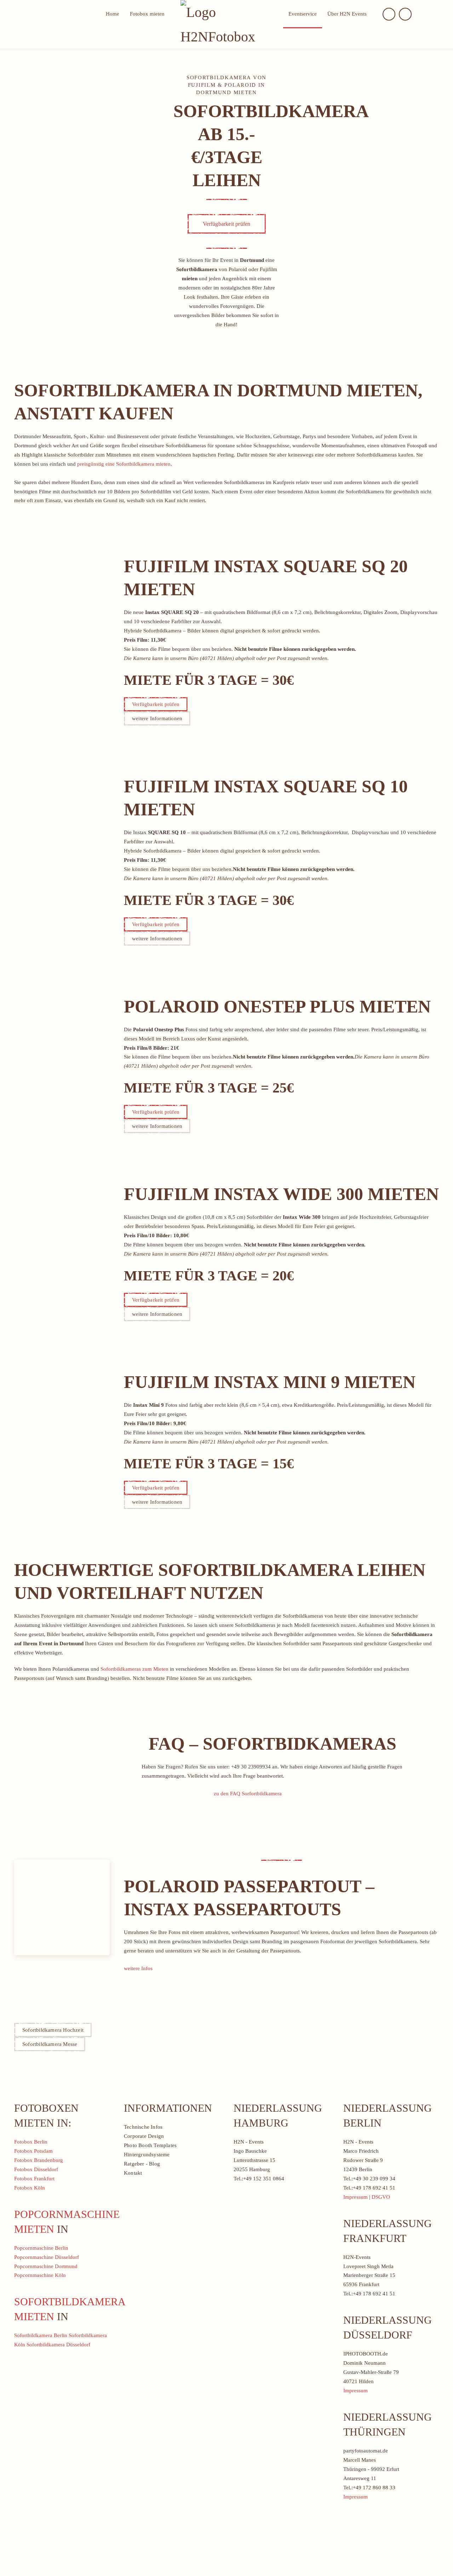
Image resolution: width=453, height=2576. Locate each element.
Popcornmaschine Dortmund (46, 2266)
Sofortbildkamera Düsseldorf (58, 2345)
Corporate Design (144, 2136)
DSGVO (381, 2197)
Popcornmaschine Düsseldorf (47, 2257)
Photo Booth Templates (150, 2145)
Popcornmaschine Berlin (41, 2248)
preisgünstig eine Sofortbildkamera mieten (124, 464)
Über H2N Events (347, 14)
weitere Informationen (157, 718)
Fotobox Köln (30, 2188)
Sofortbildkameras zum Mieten (134, 1669)
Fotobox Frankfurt (34, 2179)
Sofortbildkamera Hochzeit (53, 2030)
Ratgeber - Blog (142, 2164)
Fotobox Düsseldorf (36, 2169)
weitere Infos (138, 1968)
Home (113, 14)
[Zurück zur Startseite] (226, 24)
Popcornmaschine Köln (40, 2275)
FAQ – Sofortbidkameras (273, 1744)
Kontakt (133, 2173)
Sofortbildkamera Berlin (41, 2335)
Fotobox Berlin (31, 2142)
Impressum (355, 2197)
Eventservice (303, 14)
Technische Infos (143, 2127)
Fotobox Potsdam (33, 2151)
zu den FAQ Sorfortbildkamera (248, 1794)
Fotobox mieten (147, 14)
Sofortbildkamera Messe (50, 2044)
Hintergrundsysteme (147, 2155)
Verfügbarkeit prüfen (227, 224)
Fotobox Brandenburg (39, 2160)
